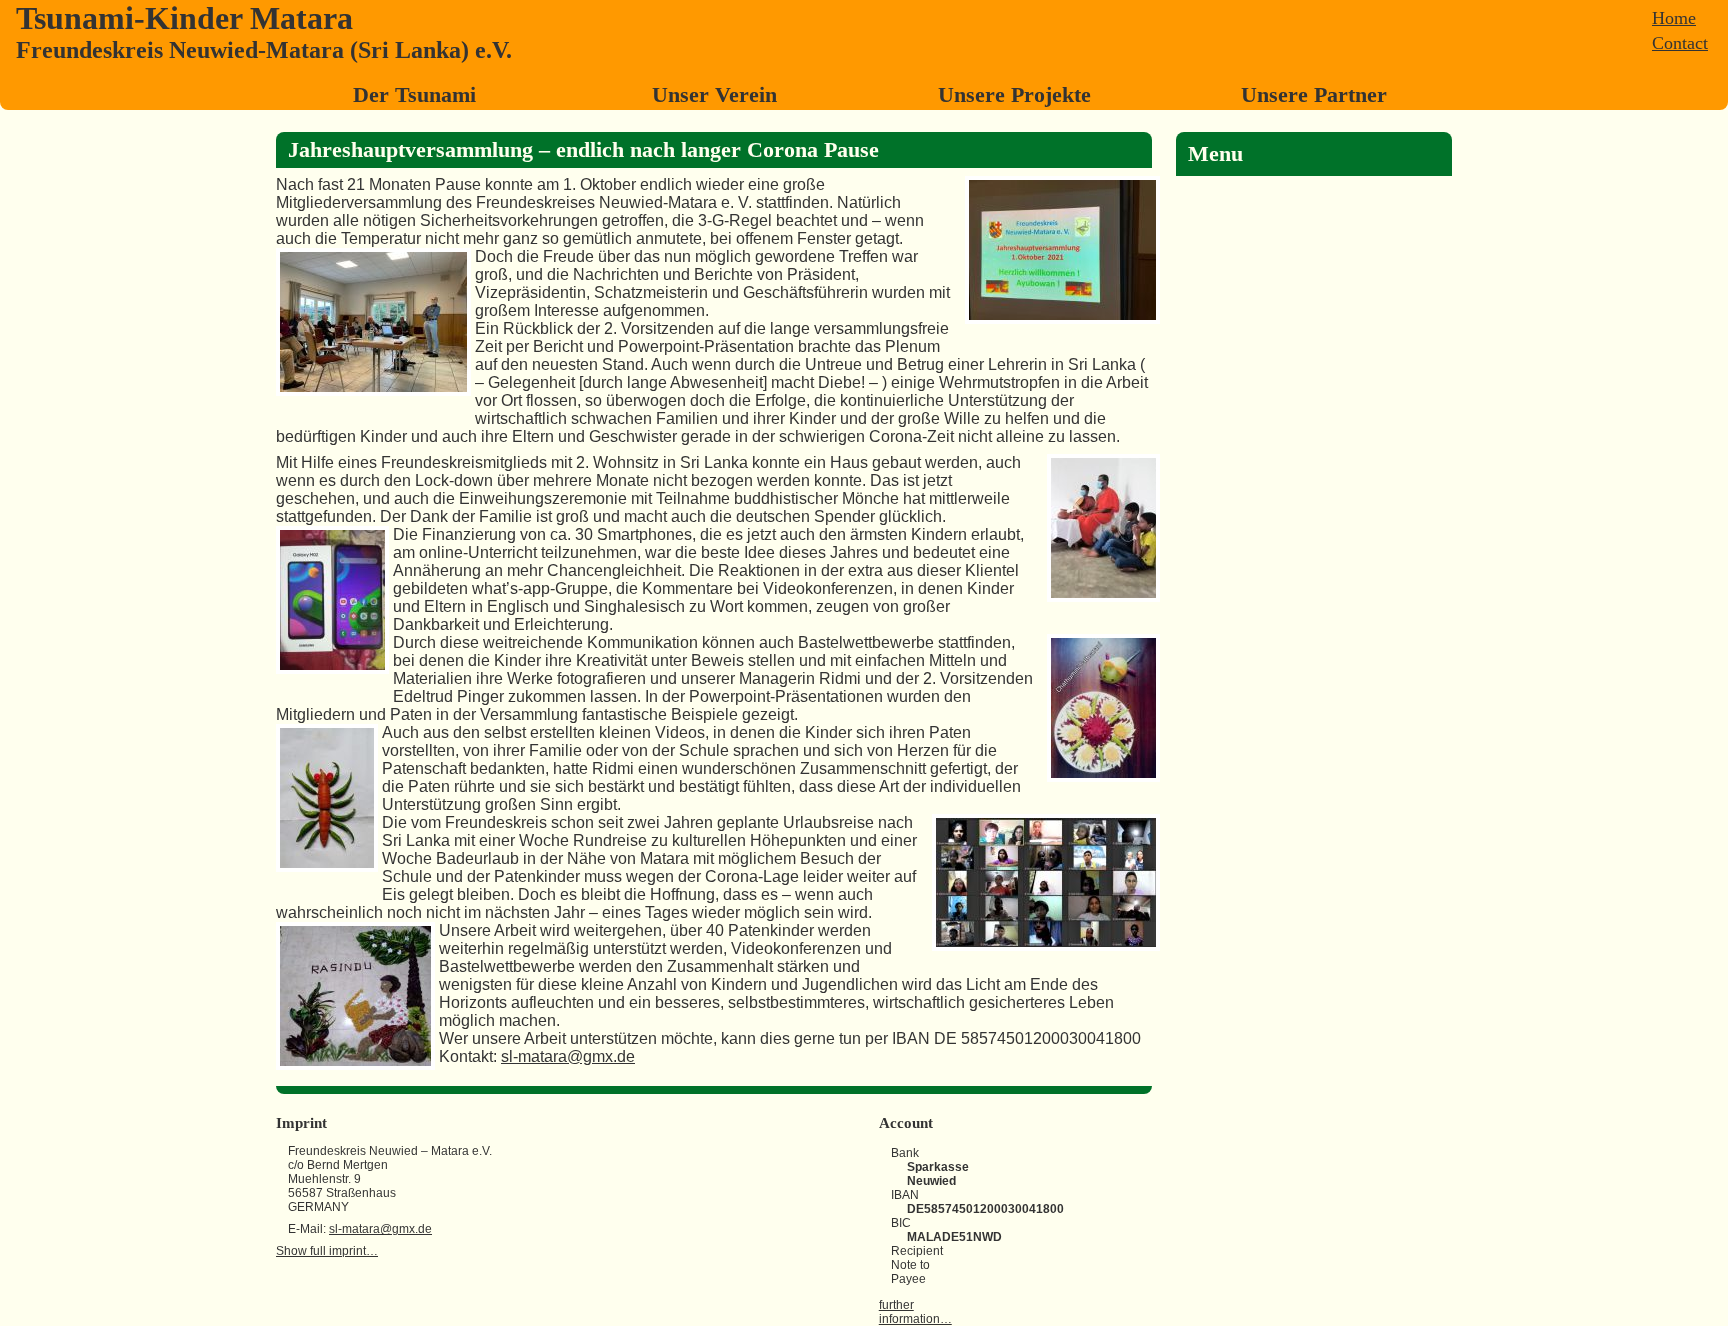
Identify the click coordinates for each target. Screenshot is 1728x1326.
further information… (915, 1312)
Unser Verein (714, 94)
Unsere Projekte (1014, 94)
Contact (1680, 43)
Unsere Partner (1314, 94)
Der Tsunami (414, 94)
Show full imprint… (327, 1251)
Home (1674, 18)
